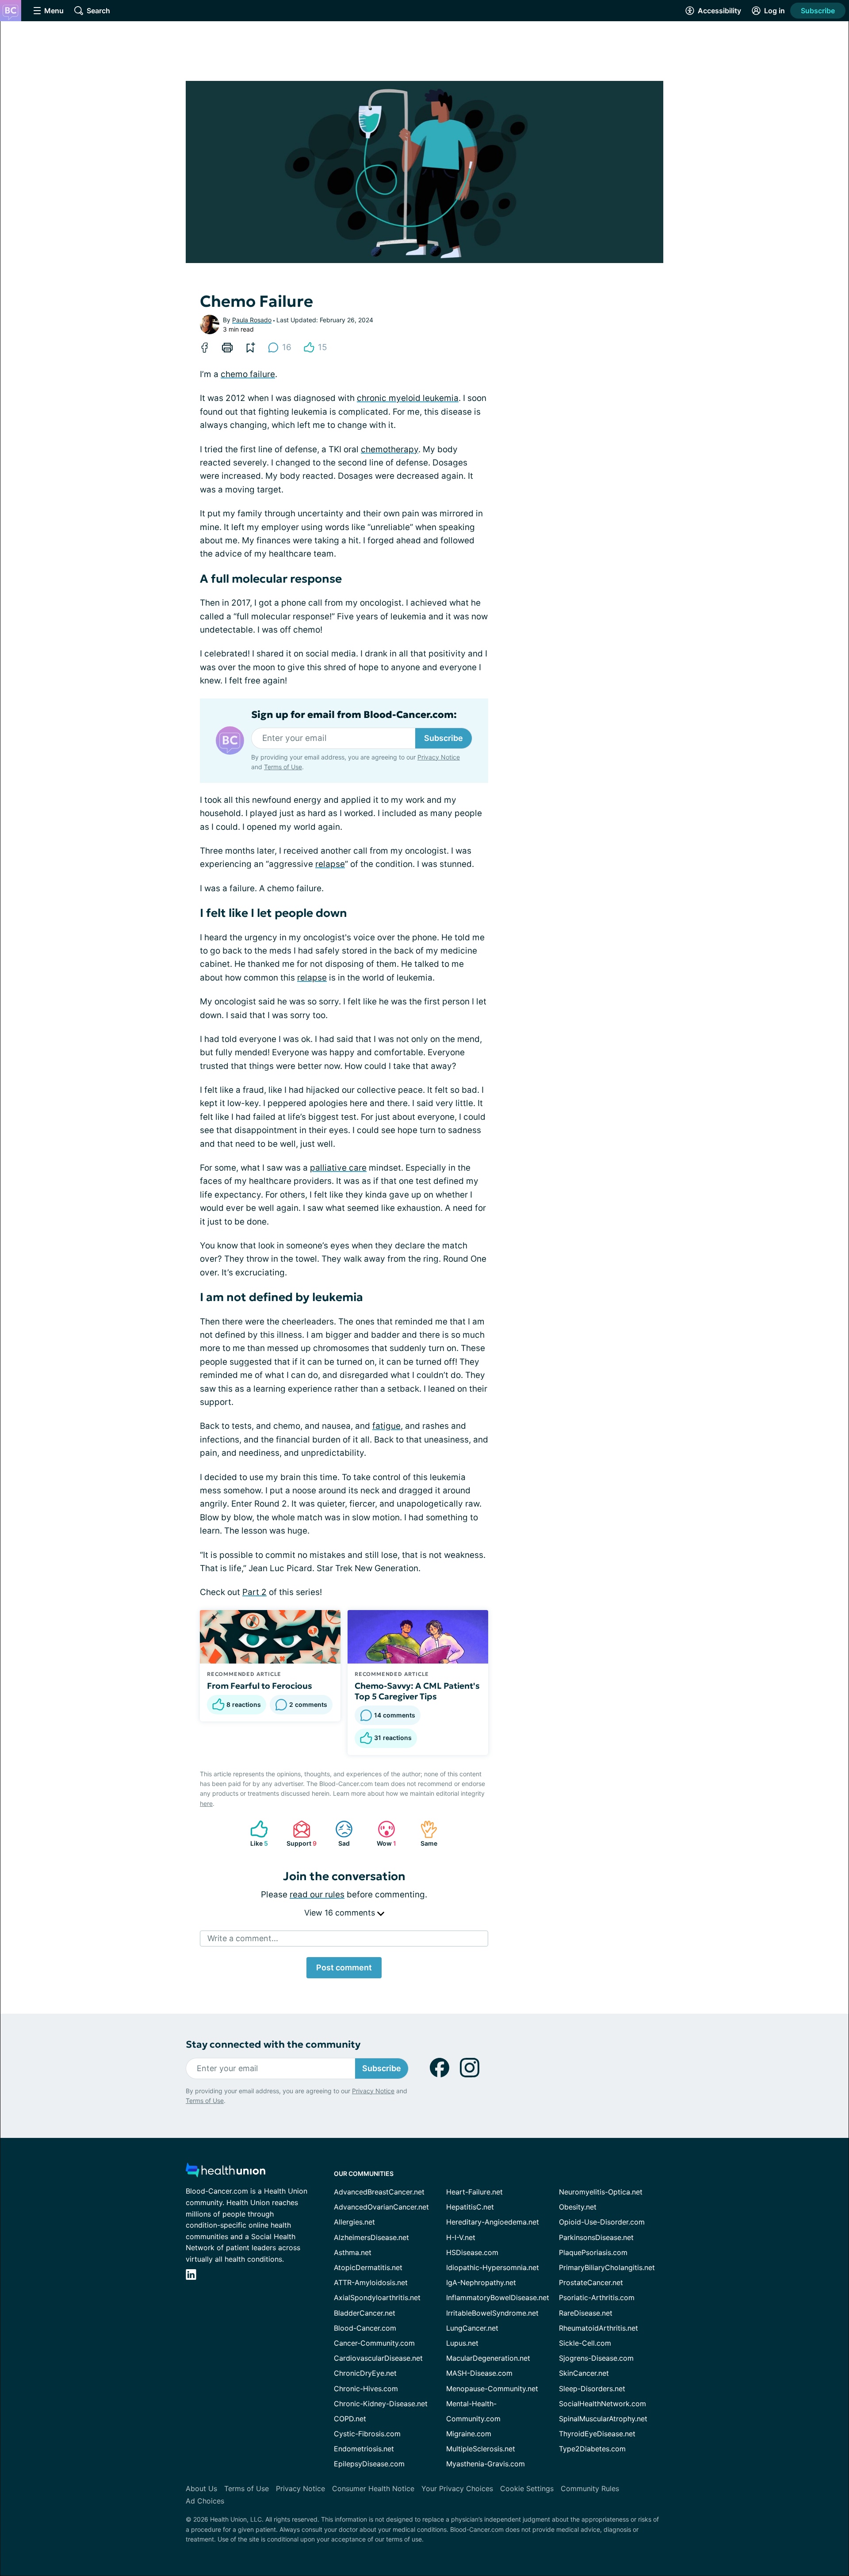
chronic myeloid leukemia (408, 398)
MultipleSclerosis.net (481, 2449)
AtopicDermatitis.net (368, 2267)
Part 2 (254, 1592)
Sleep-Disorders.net (592, 2389)
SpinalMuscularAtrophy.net (603, 2419)
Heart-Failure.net (474, 2192)
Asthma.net (353, 2252)
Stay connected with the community (273, 2044)
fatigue (386, 1426)
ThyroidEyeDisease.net (597, 2434)
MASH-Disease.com (479, 2373)
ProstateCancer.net (591, 2282)
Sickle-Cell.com (585, 2343)
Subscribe (818, 11)
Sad (338, 1834)
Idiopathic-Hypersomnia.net (493, 2267)
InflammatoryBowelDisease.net (498, 2297)
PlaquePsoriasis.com (593, 2252)
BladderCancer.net (365, 2313)
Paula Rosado (252, 320)
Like (255, 1834)
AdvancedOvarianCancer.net (381, 2207)
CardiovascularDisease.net (378, 2358)
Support (300, 1834)
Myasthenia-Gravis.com (486, 2464)
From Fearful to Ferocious (260, 1686)
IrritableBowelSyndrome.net (492, 2313)
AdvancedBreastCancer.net (379, 2192)
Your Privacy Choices (457, 2488)
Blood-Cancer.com (365, 2328)
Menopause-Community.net (492, 2389)
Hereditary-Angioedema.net (493, 2222)
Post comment (344, 1967)
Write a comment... (243, 1938)
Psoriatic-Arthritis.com (597, 2297)
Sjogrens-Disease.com (596, 2358)
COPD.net (350, 2419)
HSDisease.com (472, 2252)
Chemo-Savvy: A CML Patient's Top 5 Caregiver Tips (417, 1691)
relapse (330, 864)
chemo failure (248, 374)
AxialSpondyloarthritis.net (377, 2297)
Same (424, 1834)
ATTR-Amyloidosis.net (371, 2282)
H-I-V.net (461, 2237)
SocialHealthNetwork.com (602, 2404)
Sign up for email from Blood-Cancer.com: (354, 715)
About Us (201, 2488)
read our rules (317, 1895)
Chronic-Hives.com (366, 2389)
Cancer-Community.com (374, 2343)
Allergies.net (354, 2222)
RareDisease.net (586, 2313)
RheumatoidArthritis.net (599, 2328)
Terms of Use (283, 767)
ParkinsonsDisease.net (596, 2237)
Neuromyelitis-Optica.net (601, 2192)
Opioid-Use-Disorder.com (602, 2222)
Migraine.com (469, 2434)
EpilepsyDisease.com (369, 2464)
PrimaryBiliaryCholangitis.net (607, 2267)
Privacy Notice (439, 757)
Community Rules (590, 2488)
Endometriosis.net (364, 2449)
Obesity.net (578, 2207)
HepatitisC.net (470, 2207)
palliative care (338, 1168)
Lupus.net (462, 2343)
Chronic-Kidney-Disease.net (381, 2404)
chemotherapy (390, 449)
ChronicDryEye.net (365, 2373)
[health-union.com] (226, 2173)
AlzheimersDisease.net (371, 2237)
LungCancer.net (472, 2328)
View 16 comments (341, 1913)
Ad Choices (205, 2501)
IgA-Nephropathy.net (481, 2282)
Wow (382, 1834)
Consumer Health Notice (373, 2488)
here (206, 1803)
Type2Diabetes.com (592, 2449)
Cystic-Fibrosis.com (367, 2434)
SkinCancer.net (584, 2373)
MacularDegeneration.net (488, 2358)
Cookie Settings (527, 2488)
